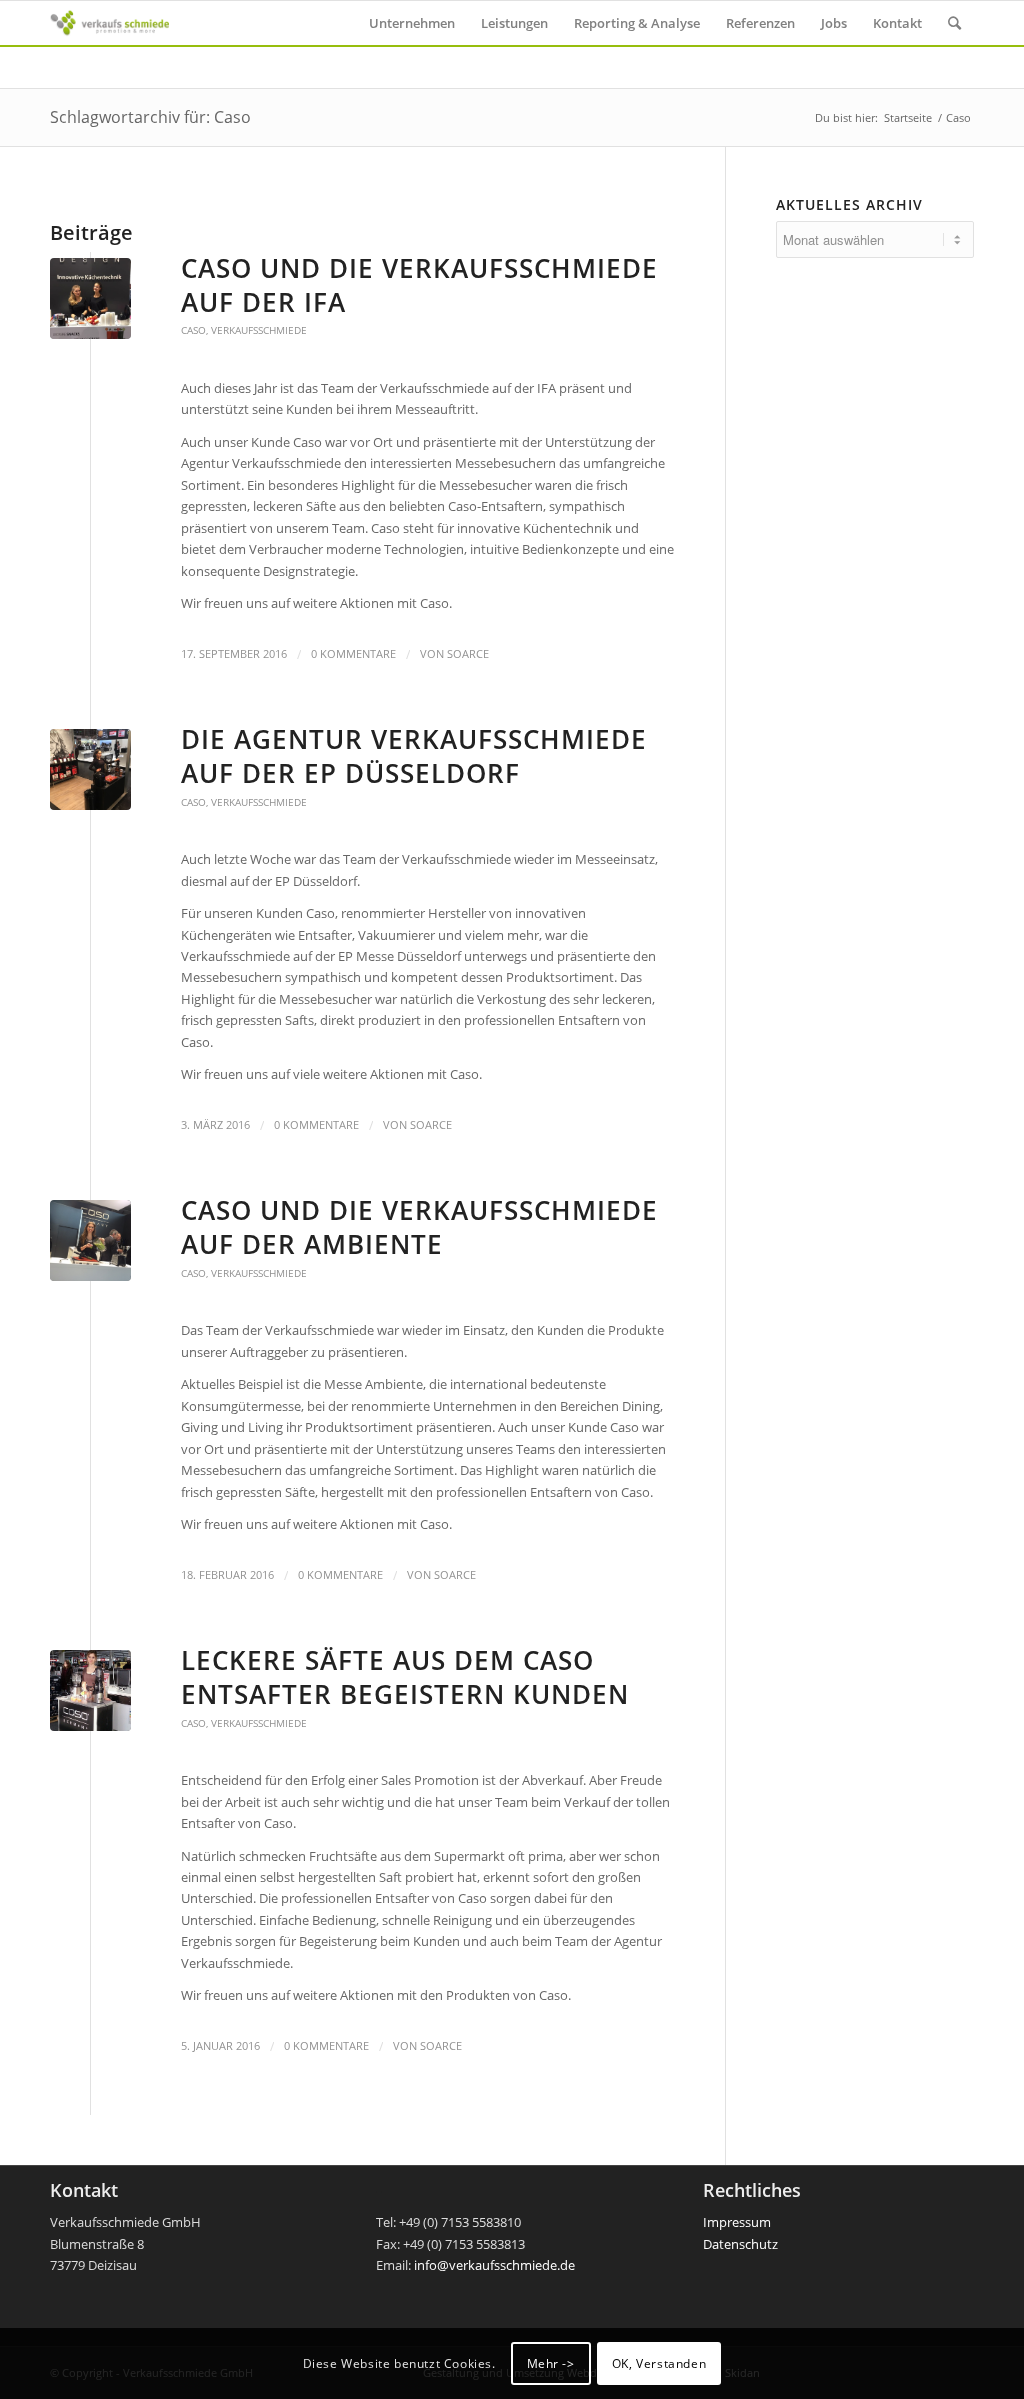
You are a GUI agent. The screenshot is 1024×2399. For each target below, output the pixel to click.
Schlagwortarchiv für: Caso (150, 117)
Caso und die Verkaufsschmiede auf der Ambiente (419, 1227)
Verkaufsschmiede (259, 330)
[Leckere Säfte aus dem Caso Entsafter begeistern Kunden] (90, 1690)
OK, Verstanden (659, 2363)
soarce (468, 654)
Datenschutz (740, 2244)
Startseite (908, 117)
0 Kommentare (353, 654)
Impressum (737, 2222)
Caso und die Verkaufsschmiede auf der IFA (419, 285)
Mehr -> (551, 2363)
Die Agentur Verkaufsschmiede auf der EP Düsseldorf (414, 756)
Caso (193, 330)
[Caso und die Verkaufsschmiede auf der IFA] (90, 298)
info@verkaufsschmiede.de (494, 2265)
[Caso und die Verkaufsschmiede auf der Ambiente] (90, 1240)
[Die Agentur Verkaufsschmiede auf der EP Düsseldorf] (90, 769)
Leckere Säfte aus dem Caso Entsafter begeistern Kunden (405, 1677)
